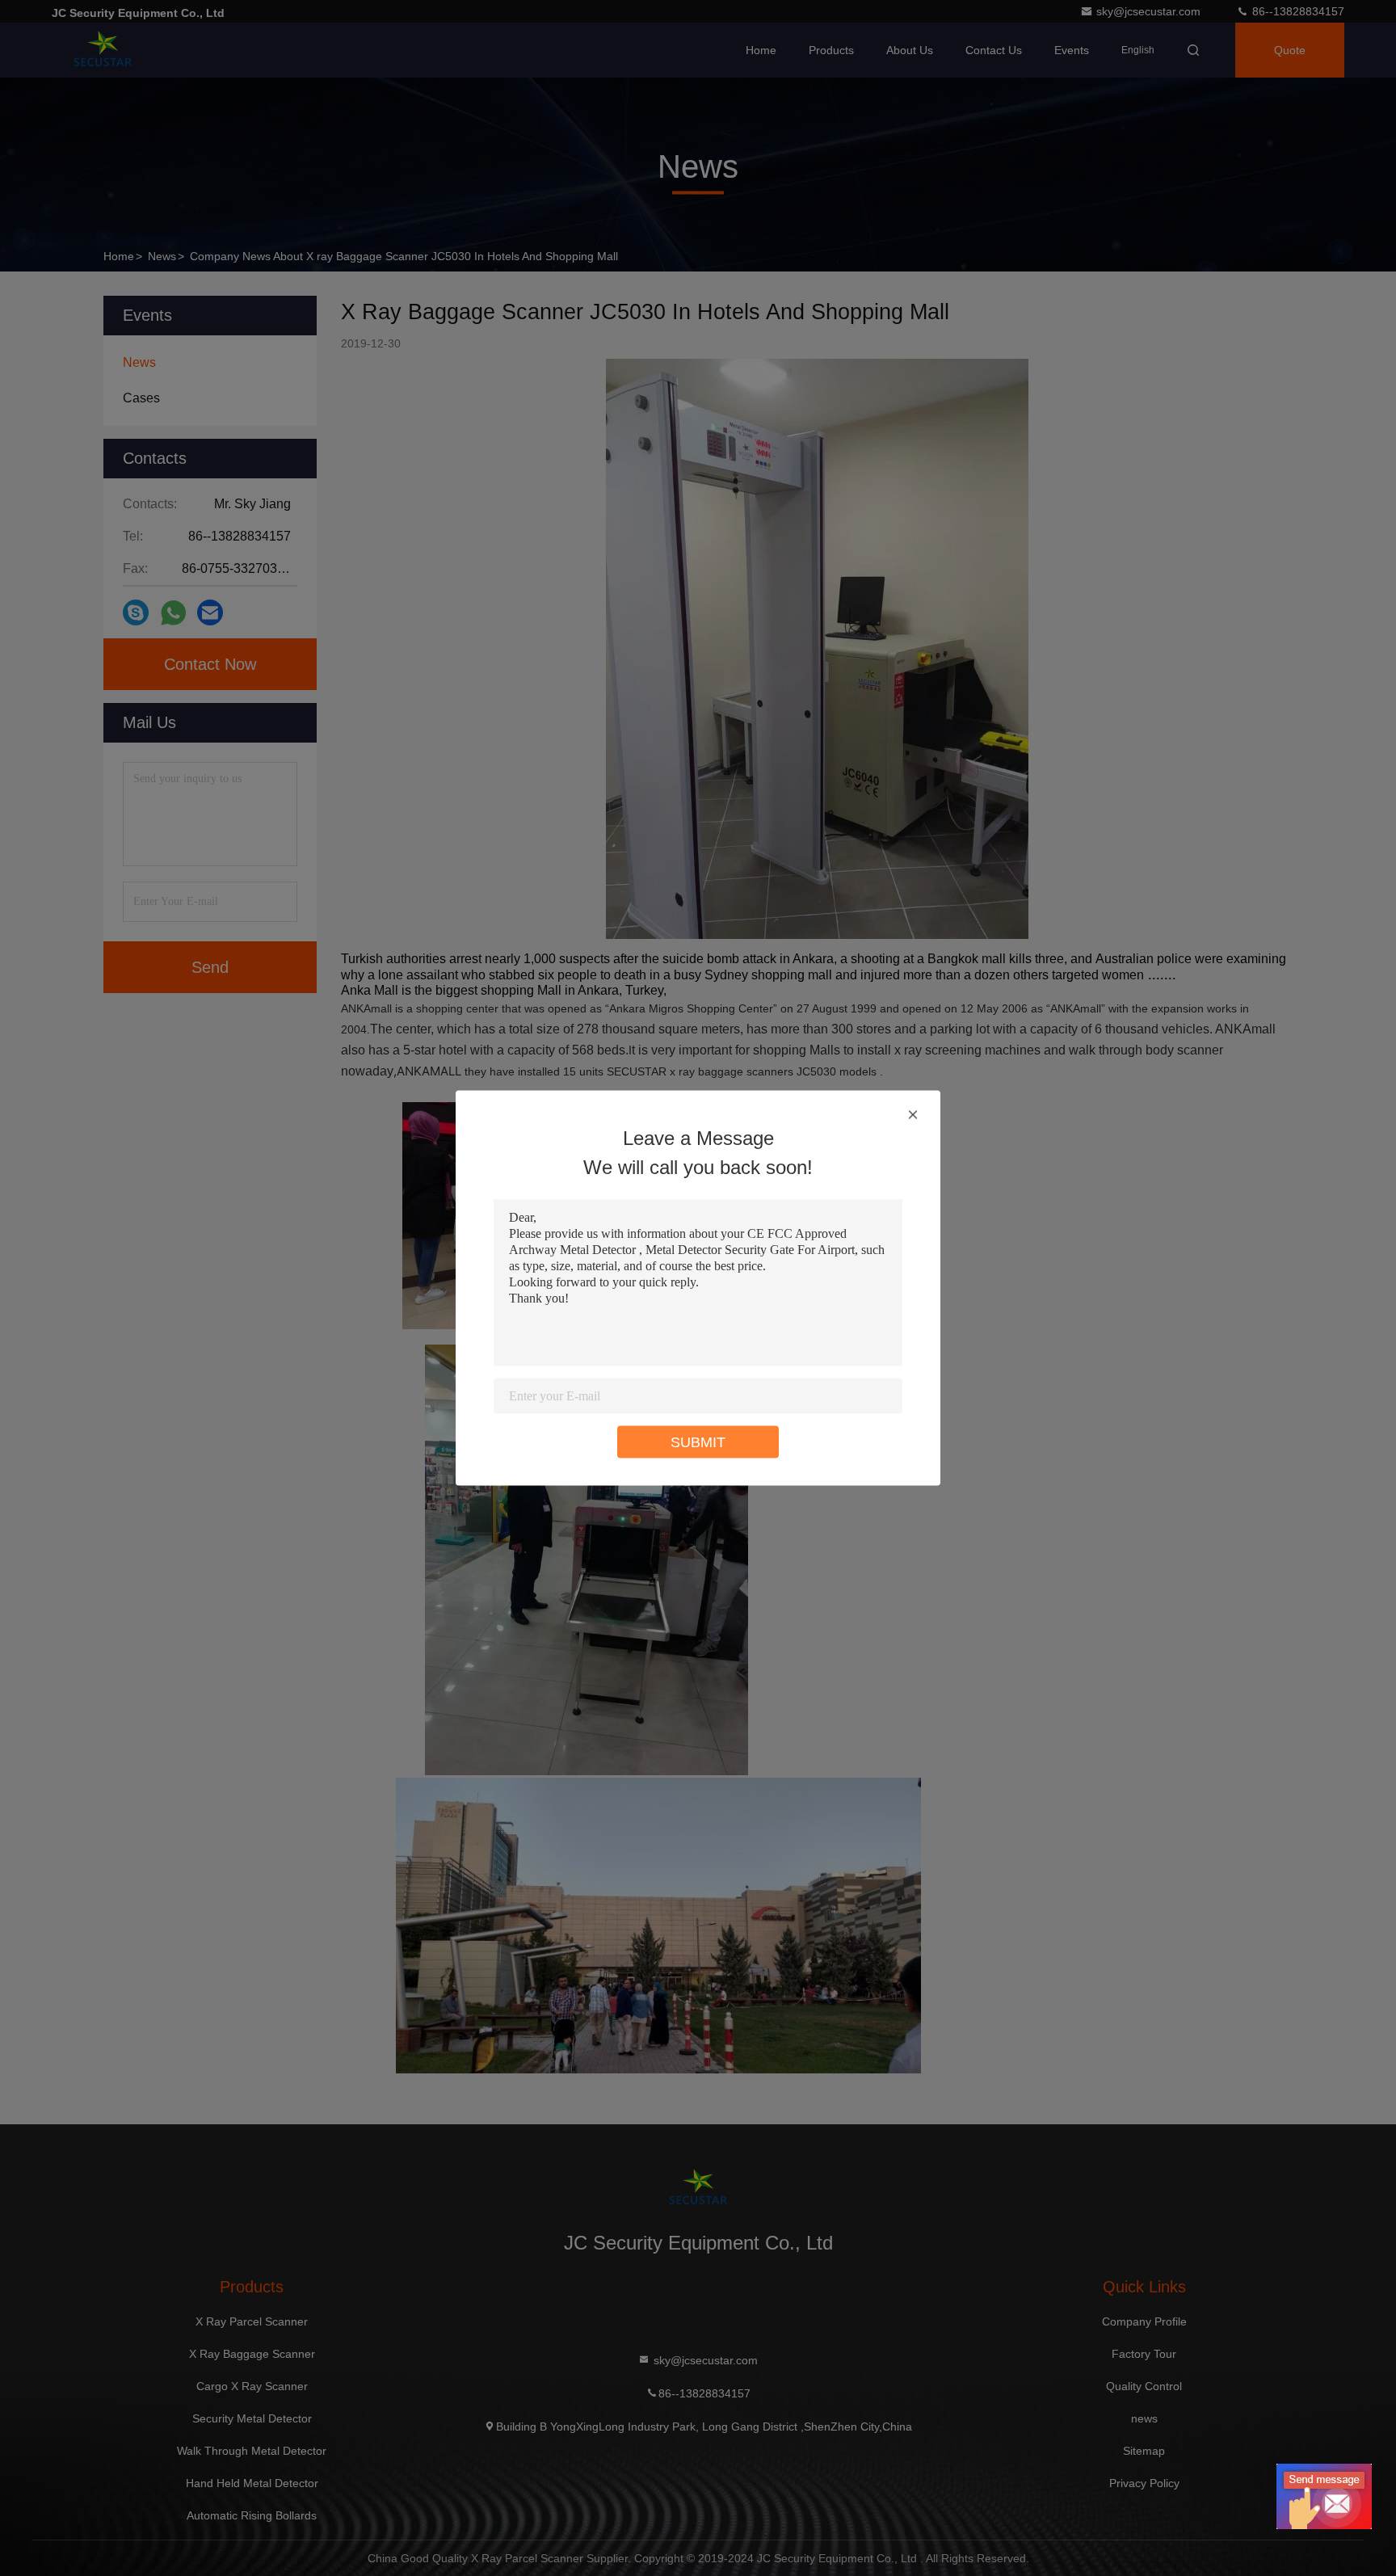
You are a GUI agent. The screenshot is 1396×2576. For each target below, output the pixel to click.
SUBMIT (698, 1442)
